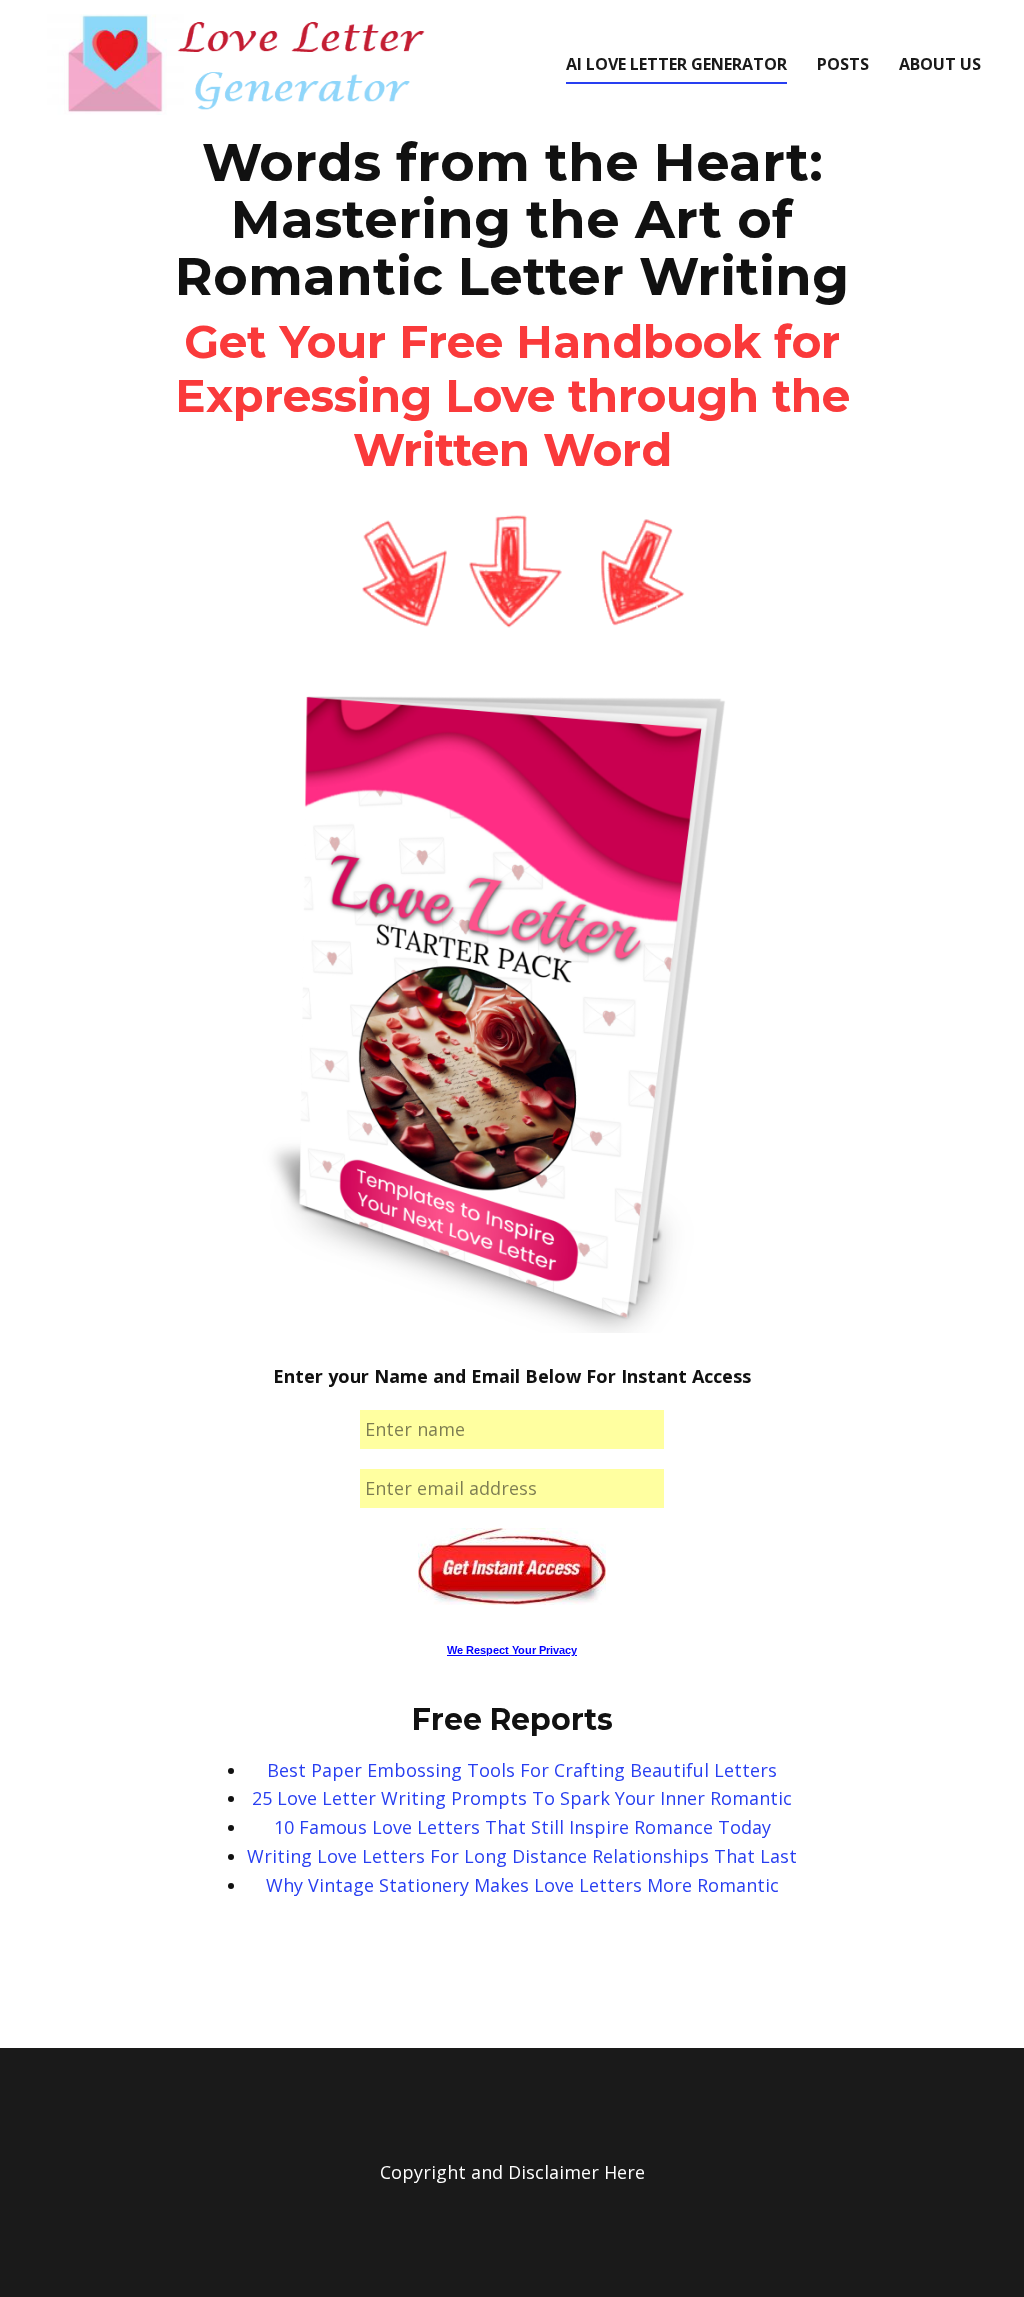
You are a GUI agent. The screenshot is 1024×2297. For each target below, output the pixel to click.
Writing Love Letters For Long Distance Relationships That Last (522, 1856)
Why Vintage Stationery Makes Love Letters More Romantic (522, 1885)
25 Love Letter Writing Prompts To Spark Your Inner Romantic (522, 1798)
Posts (843, 64)
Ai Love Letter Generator (676, 64)
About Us (940, 64)
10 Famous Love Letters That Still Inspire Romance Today (522, 1827)
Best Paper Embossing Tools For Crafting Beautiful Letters (522, 1770)
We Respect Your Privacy (512, 1650)
